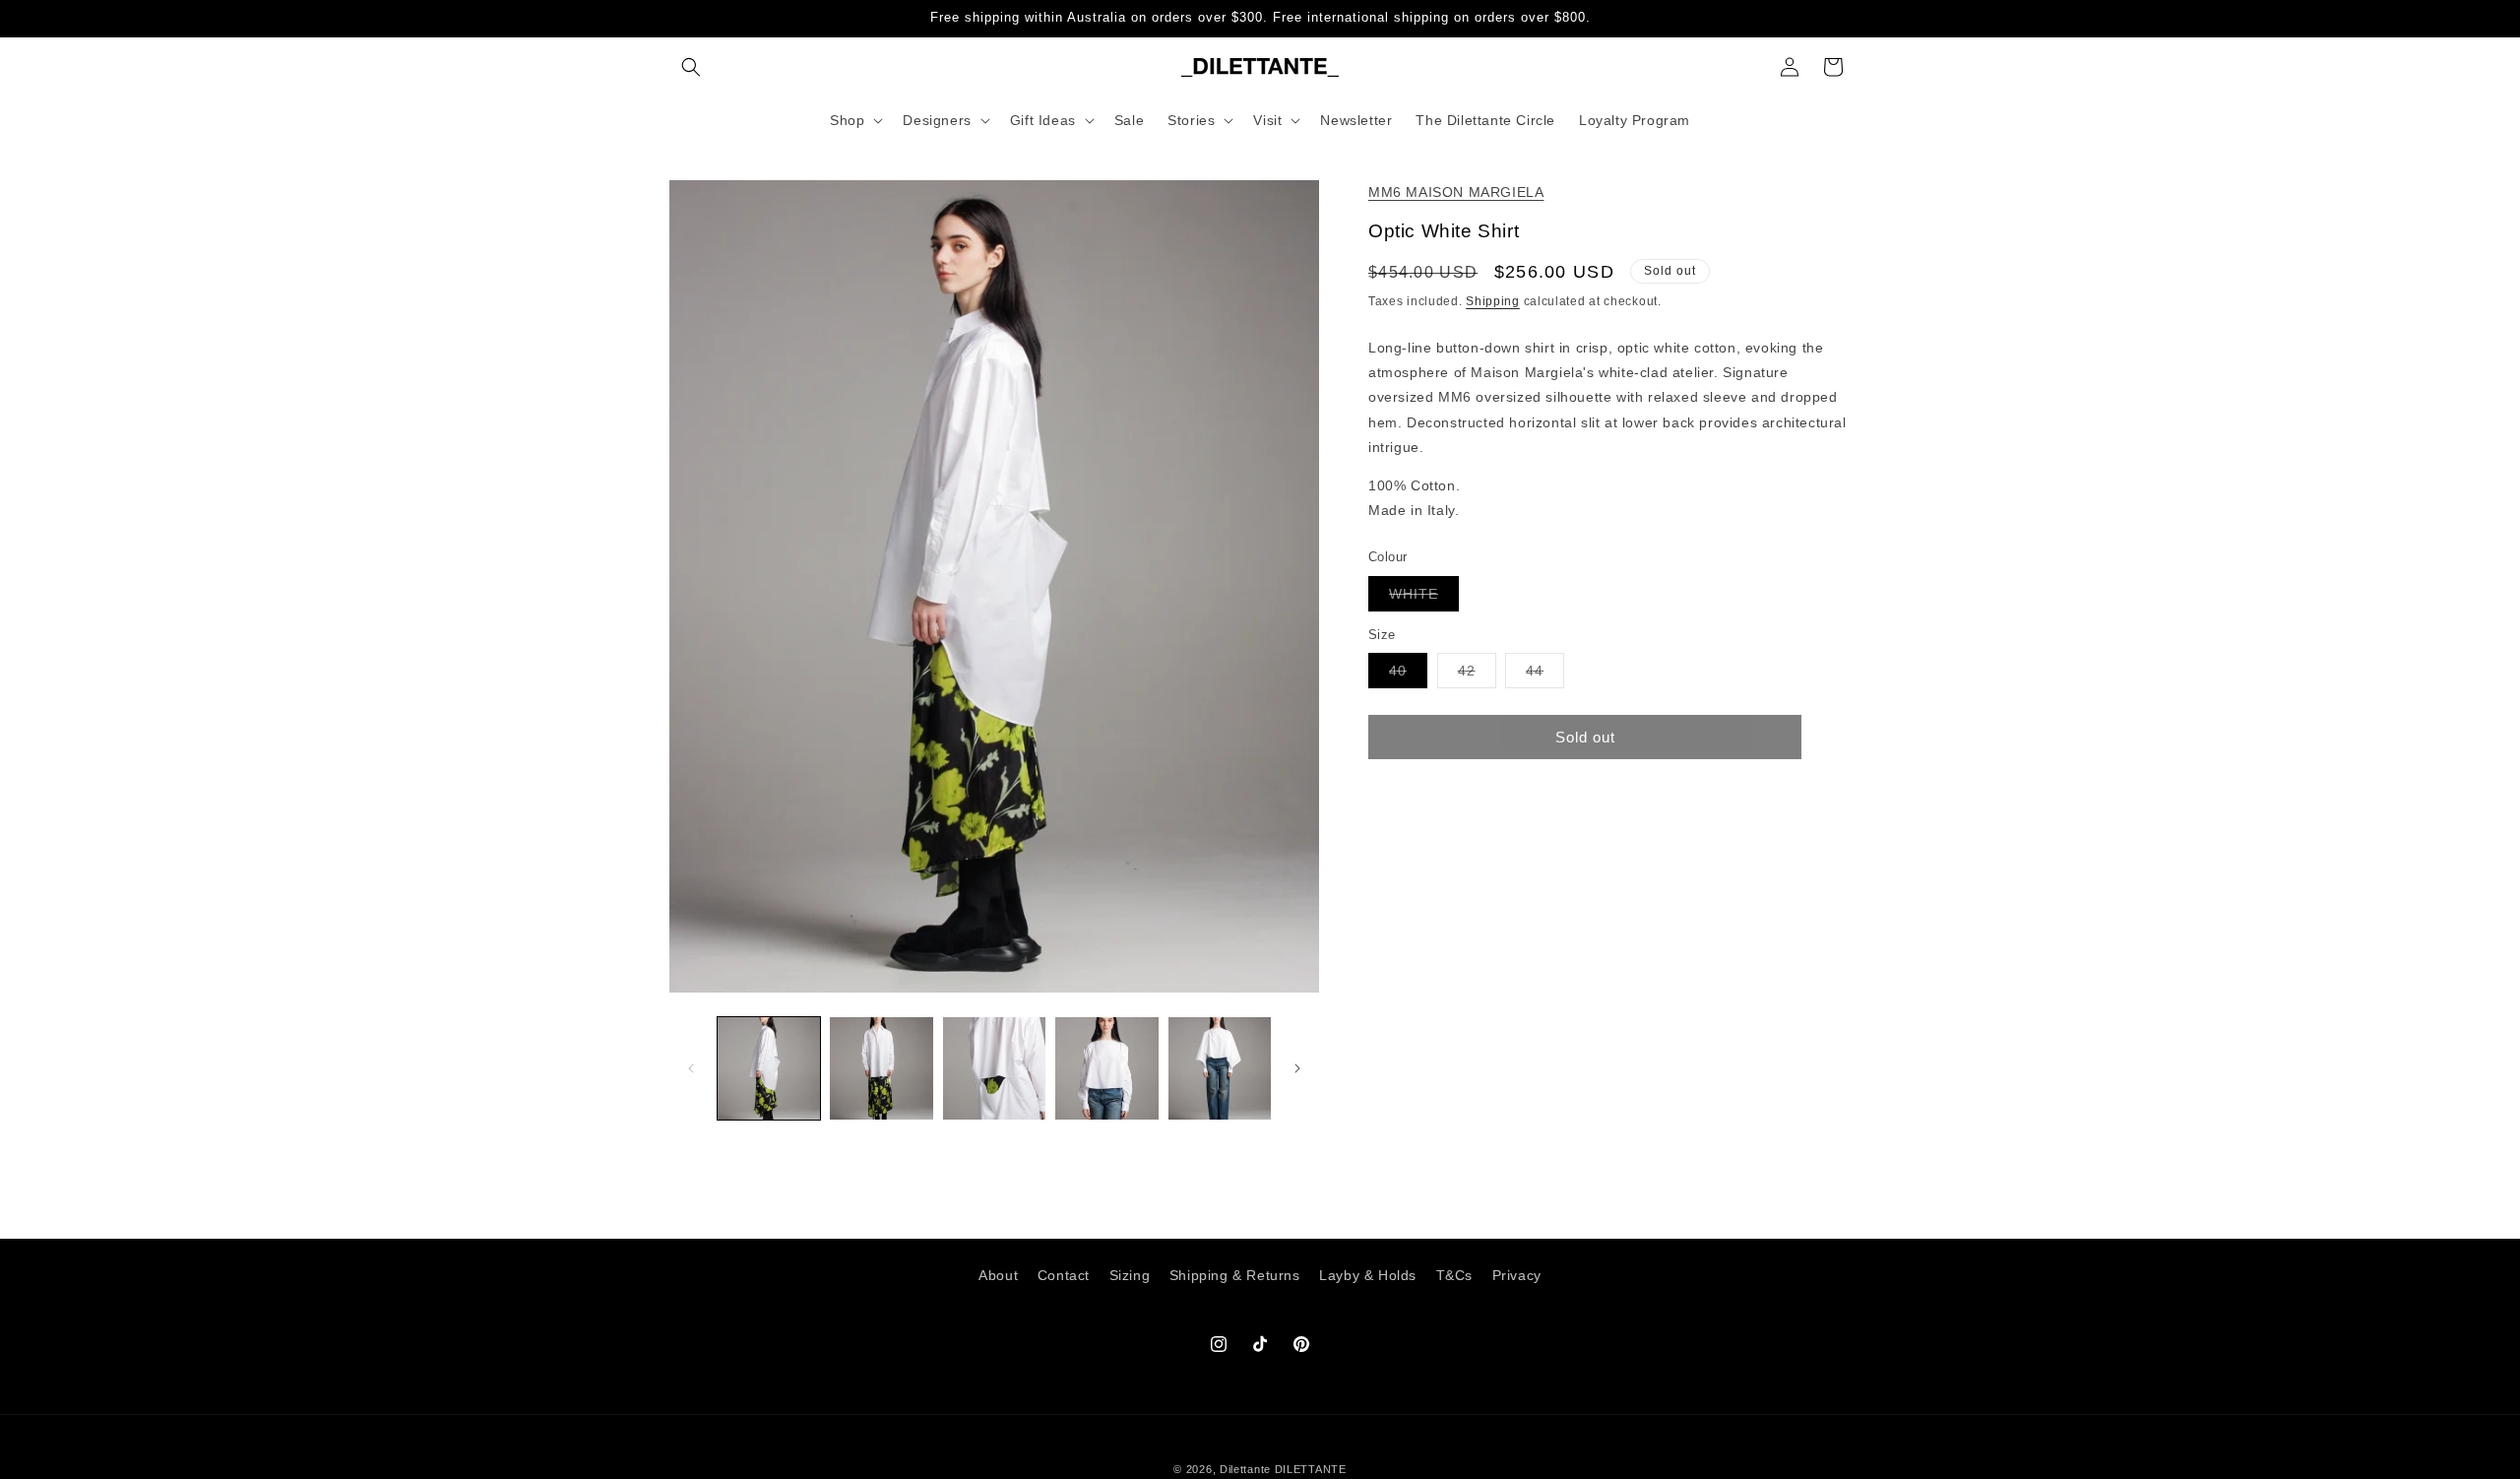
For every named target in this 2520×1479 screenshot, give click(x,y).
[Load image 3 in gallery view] (994, 1068)
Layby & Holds (1368, 1275)
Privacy (1517, 1275)
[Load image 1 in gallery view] (769, 1068)
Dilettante (1245, 1469)
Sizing (1130, 1275)
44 (1545, 675)
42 (1477, 675)
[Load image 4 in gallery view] (1106, 1068)
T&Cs (1454, 1275)
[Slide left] (691, 1068)
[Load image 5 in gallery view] (1220, 1068)
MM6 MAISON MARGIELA (1456, 192)
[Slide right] (1297, 1068)
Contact (1064, 1275)
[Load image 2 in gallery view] (881, 1068)
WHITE (1424, 598)
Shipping (1493, 301)
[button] (691, 67)
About (998, 1275)
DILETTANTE (1311, 1469)
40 (1408, 675)
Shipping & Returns (1235, 1275)
